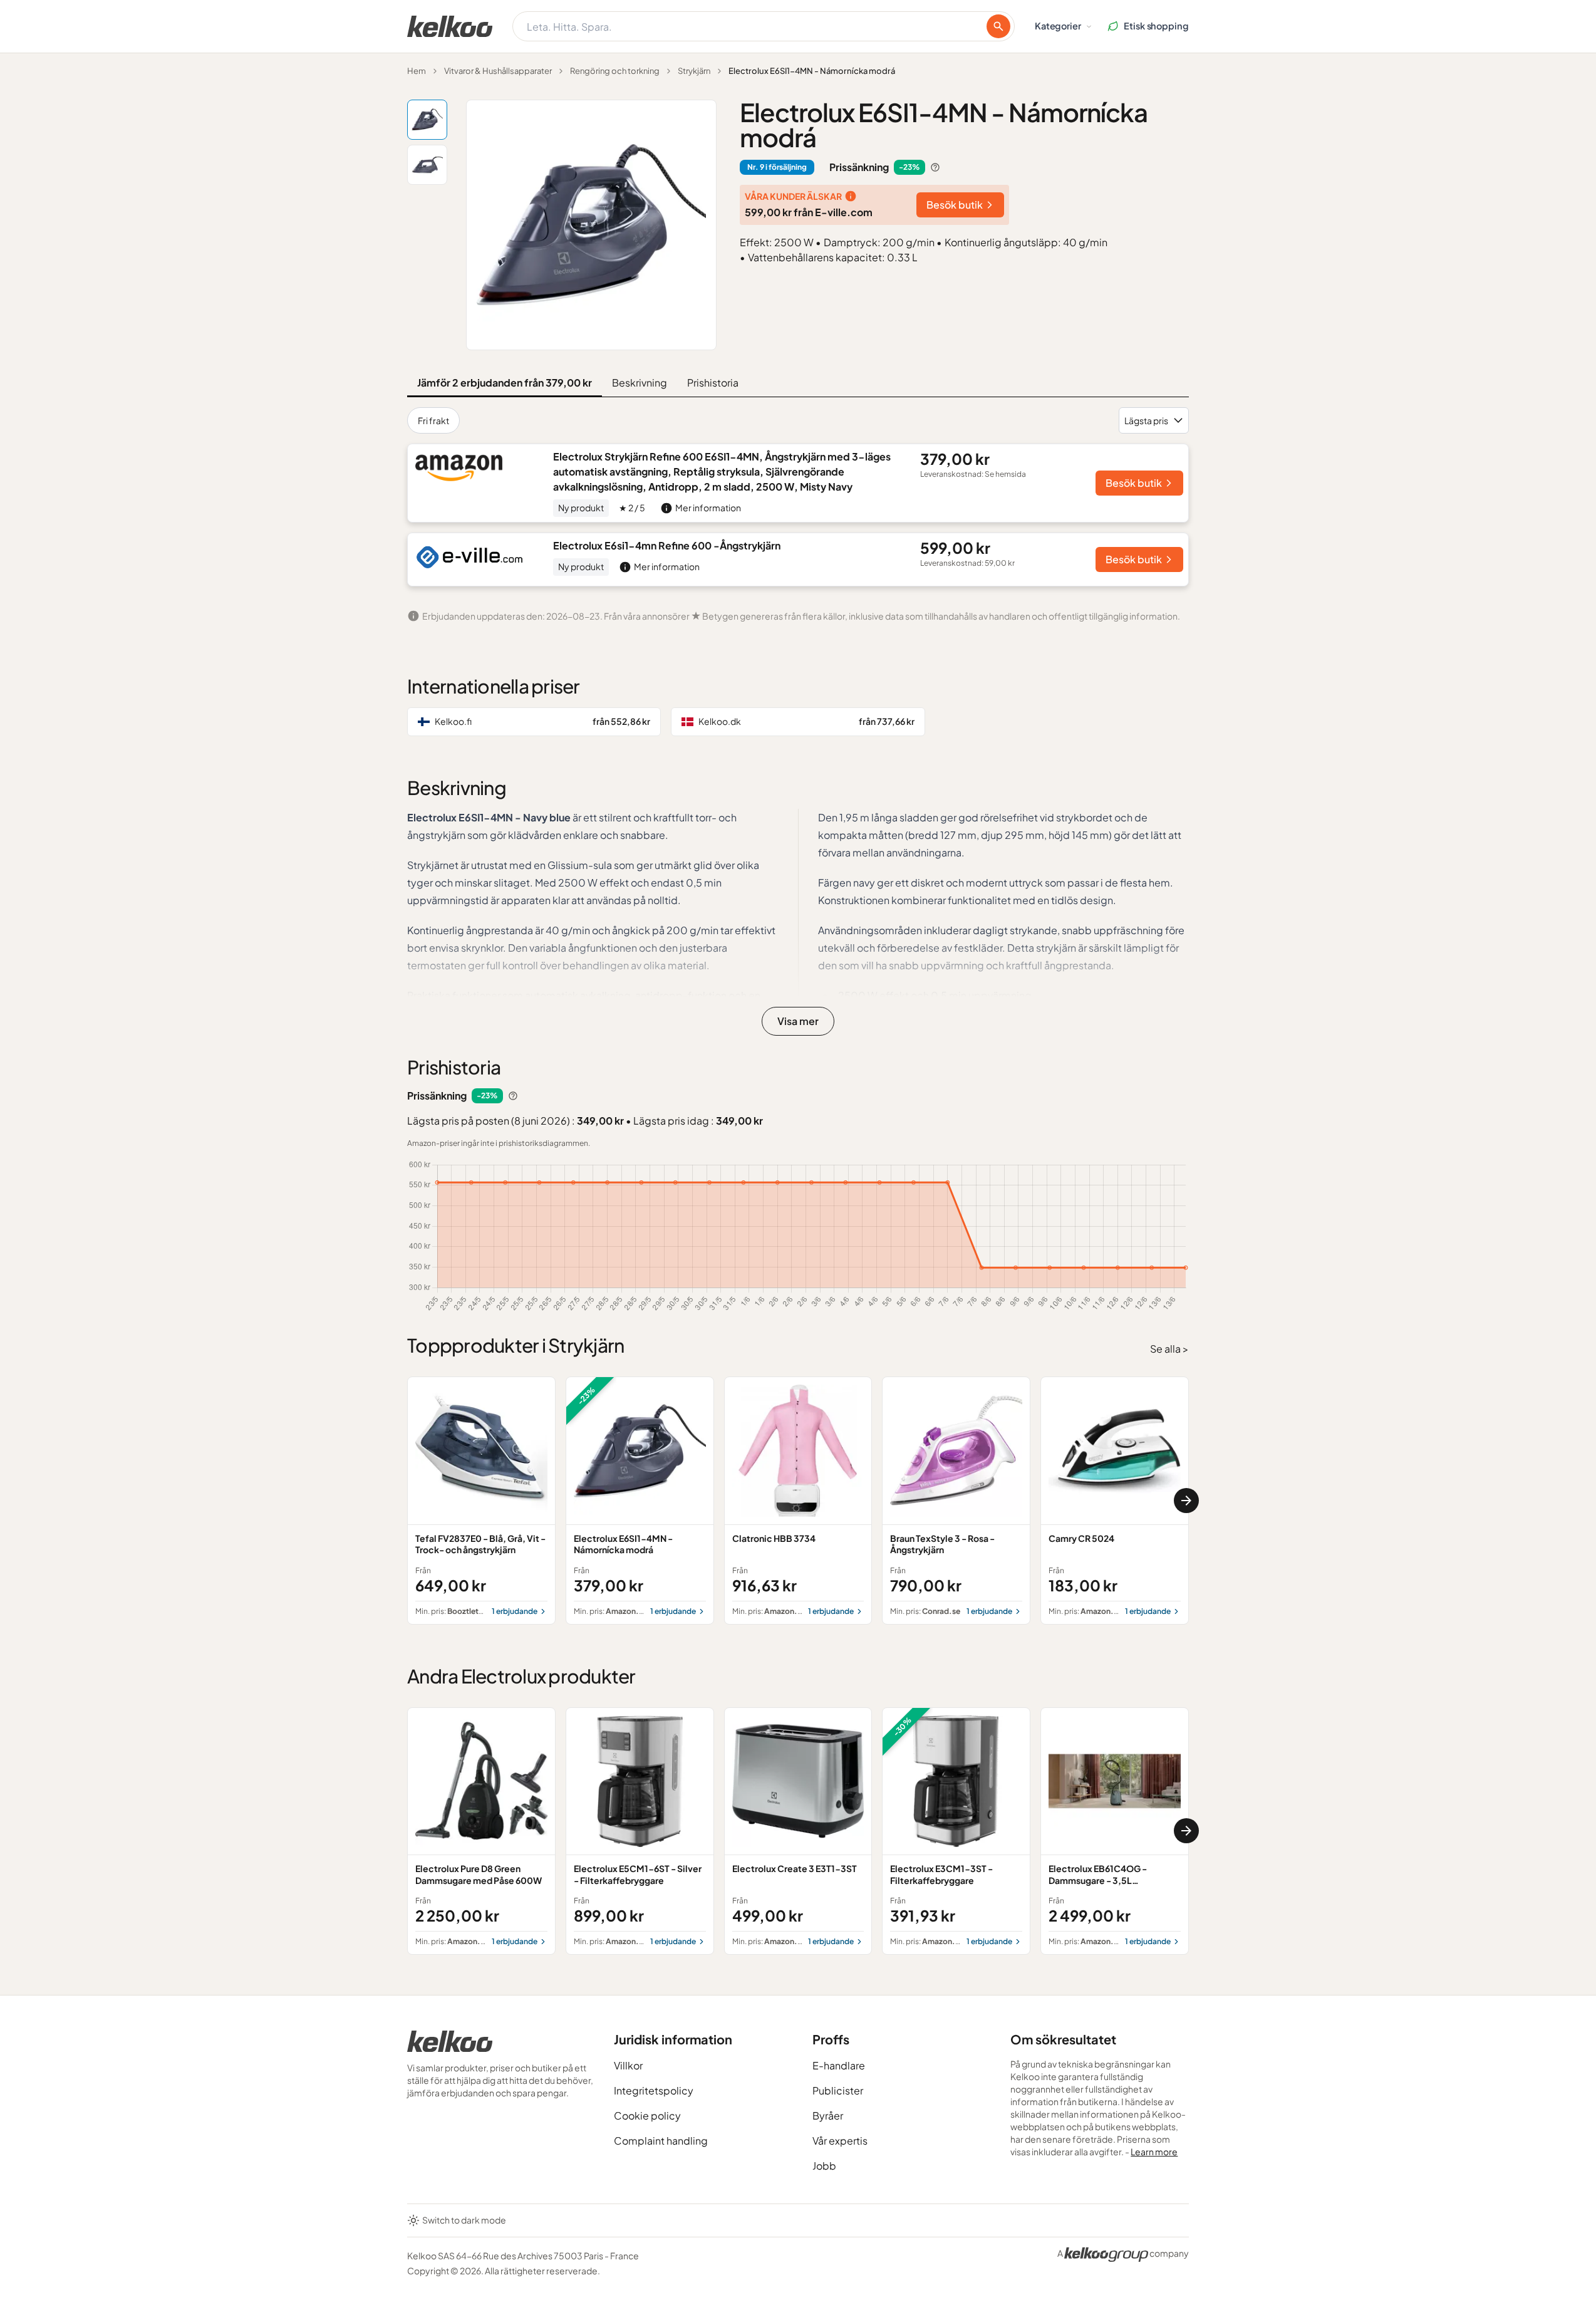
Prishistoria (713, 382)
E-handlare (839, 2065)
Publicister (838, 2090)
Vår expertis (840, 2141)
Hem (417, 71)
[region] (798, 1500)
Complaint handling (661, 2141)
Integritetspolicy (654, 2090)
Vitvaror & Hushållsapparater (498, 71)
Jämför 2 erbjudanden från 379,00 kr (505, 382)
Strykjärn (694, 71)
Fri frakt (433, 420)
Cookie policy (647, 2115)
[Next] (1186, 1501)
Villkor (628, 2065)
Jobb (824, 2166)
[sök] (998, 26)
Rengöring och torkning (615, 71)
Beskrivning (640, 382)
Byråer (828, 2115)
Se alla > (1169, 1349)
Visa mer (798, 1021)
